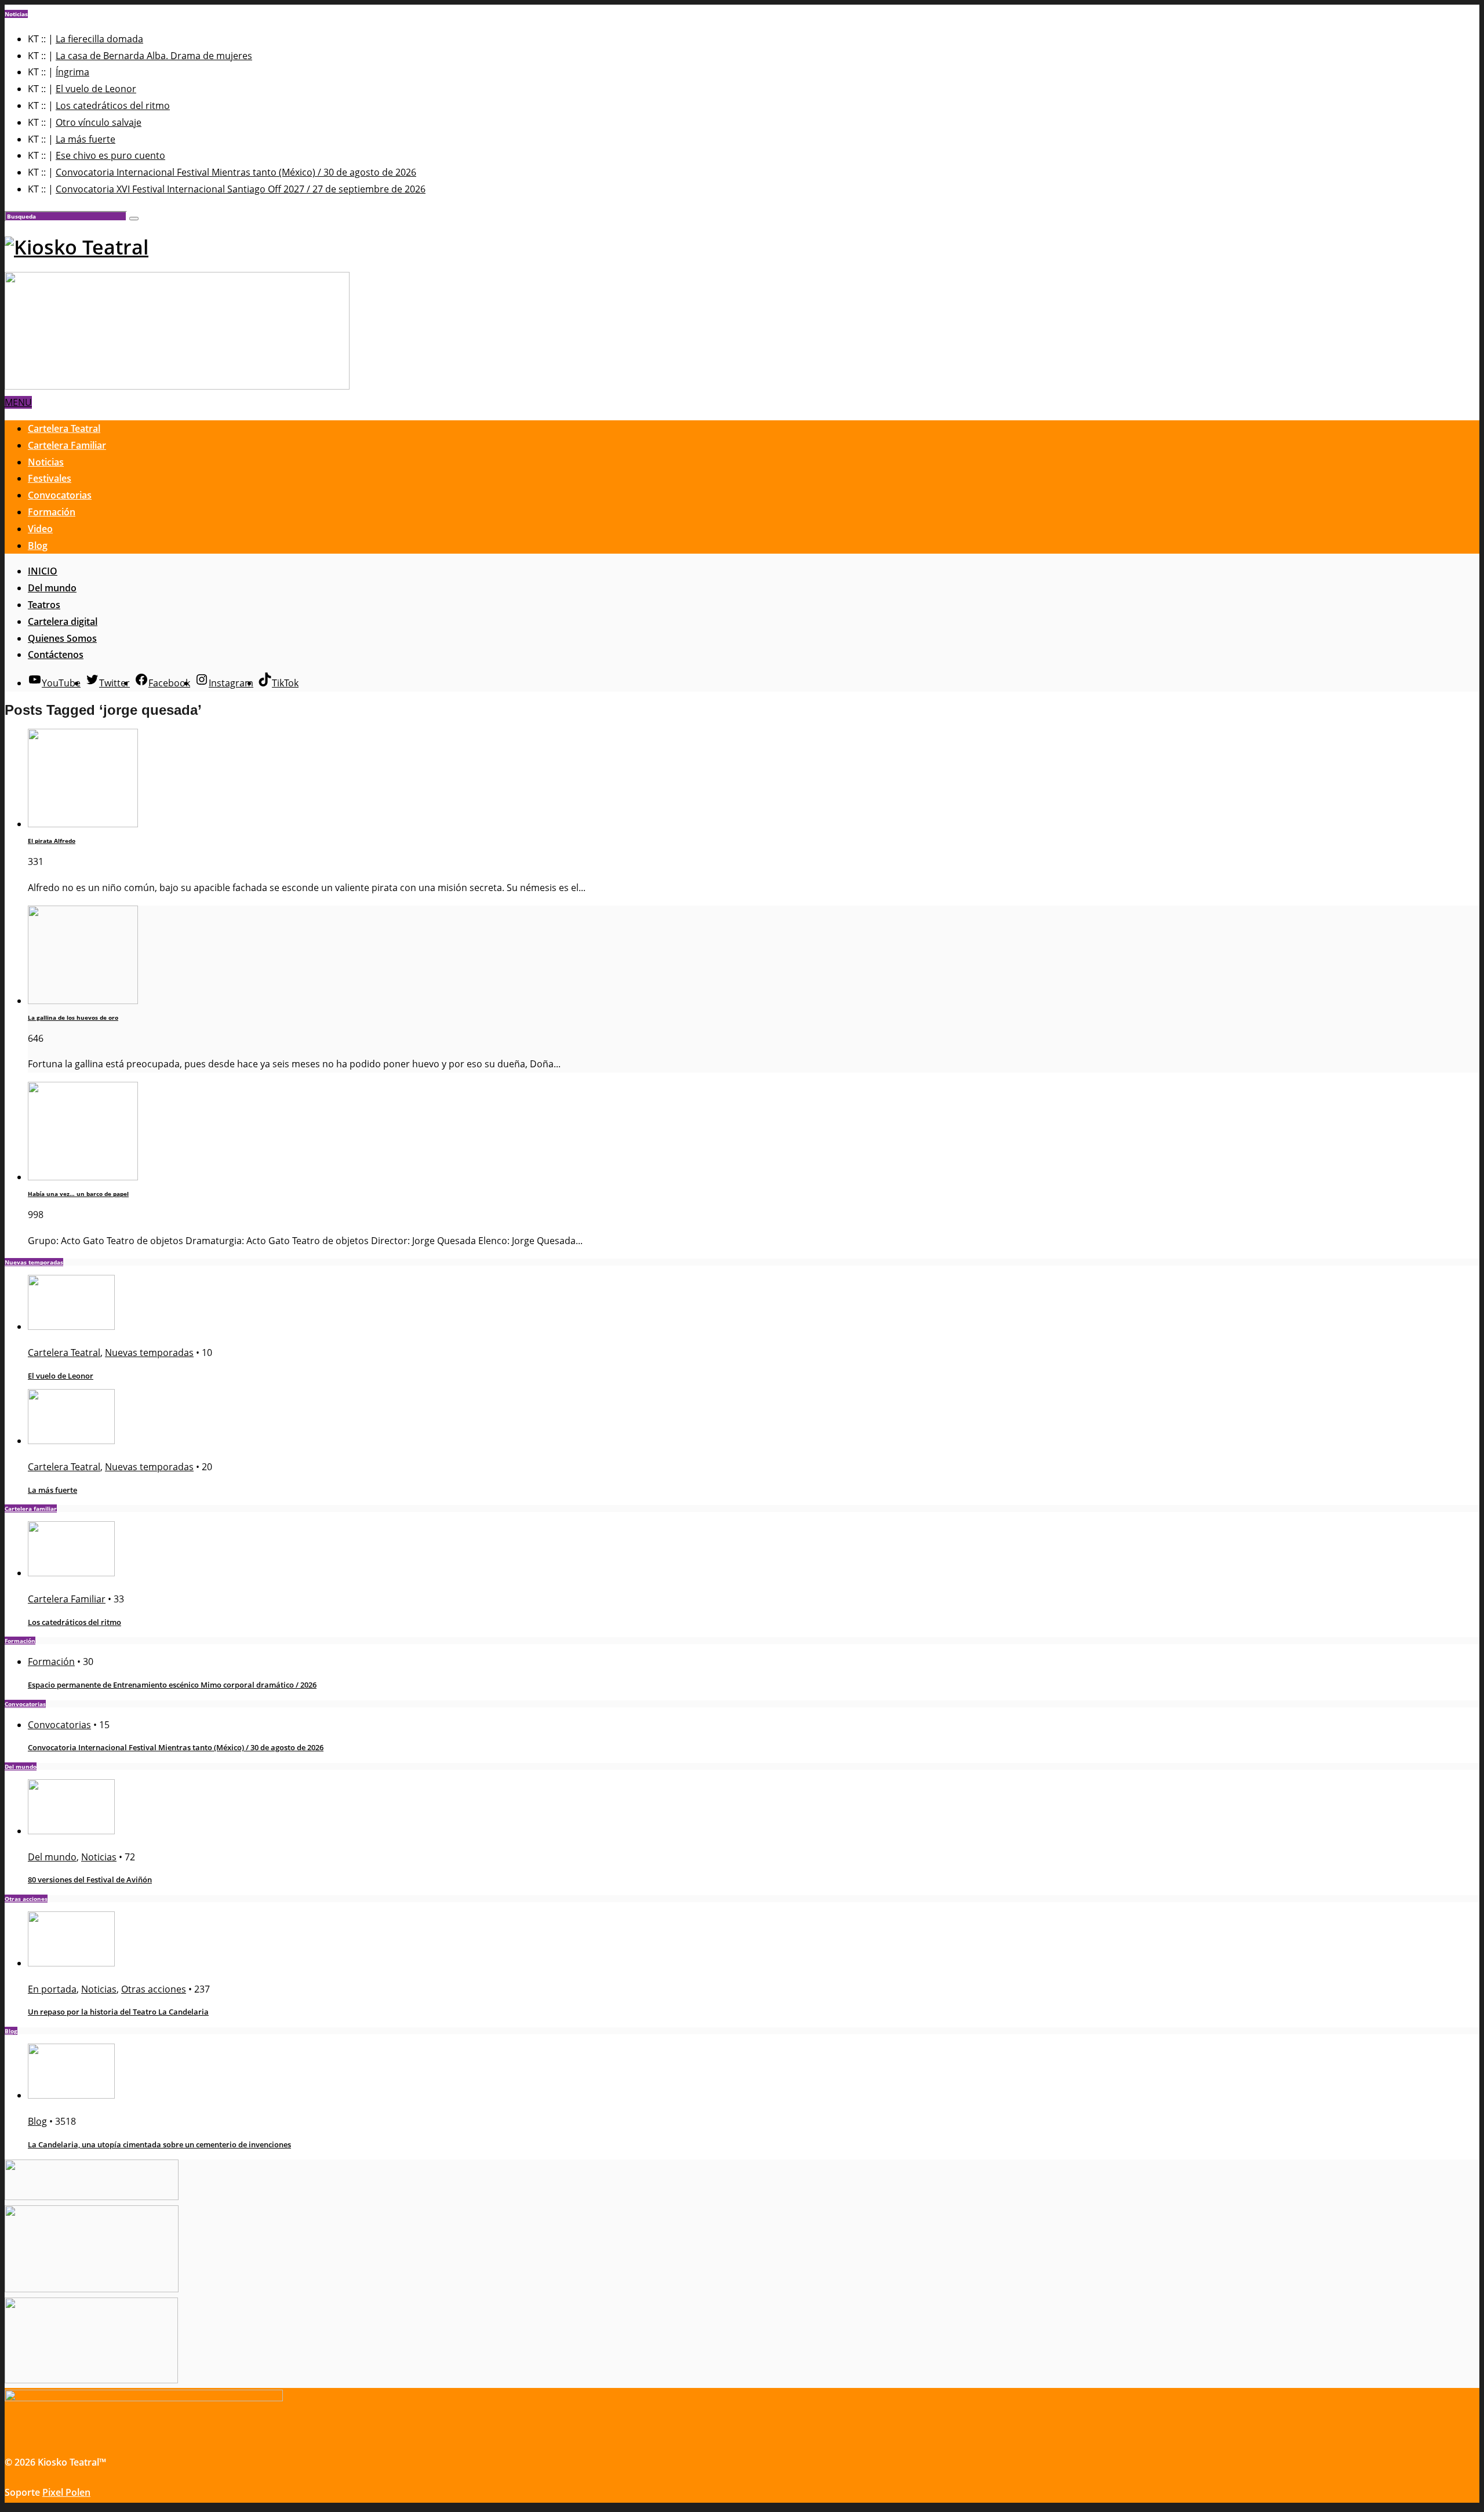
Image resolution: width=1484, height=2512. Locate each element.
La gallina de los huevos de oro (73, 1017)
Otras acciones (154, 1989)
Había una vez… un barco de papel (78, 1194)
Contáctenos (56, 655)
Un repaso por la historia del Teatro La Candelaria (118, 2012)
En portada (52, 1989)
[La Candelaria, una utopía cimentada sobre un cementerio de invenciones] (71, 2095)
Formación (52, 512)
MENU (18, 402)
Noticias (46, 462)
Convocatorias (60, 495)
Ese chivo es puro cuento (110, 155)
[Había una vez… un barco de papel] (83, 1177)
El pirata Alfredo (52, 841)
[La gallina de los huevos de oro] (83, 1001)
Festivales (50, 478)
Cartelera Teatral (64, 428)
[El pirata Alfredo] (83, 824)
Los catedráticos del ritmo (113, 106)
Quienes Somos (62, 638)
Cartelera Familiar (67, 445)
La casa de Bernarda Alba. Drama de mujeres (154, 56)
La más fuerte (86, 139)
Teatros (44, 605)
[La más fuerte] (71, 1441)
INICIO (43, 571)
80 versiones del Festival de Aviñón (90, 1880)
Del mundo (52, 588)
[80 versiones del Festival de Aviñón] (71, 1831)
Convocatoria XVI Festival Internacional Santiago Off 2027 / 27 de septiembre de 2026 (241, 189)
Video (40, 529)
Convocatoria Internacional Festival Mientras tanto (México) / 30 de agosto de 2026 (236, 172)
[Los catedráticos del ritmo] (71, 1573)
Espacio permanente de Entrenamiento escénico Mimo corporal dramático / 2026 (172, 1685)
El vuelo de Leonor (96, 89)
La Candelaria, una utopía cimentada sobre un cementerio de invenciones (159, 2144)
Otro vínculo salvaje (99, 122)
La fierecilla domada (99, 39)
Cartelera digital (63, 621)
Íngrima (72, 72)
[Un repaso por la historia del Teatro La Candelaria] (71, 1963)
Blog (38, 546)
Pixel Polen (66, 2492)
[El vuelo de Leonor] (71, 1326)
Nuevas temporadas (149, 1353)
